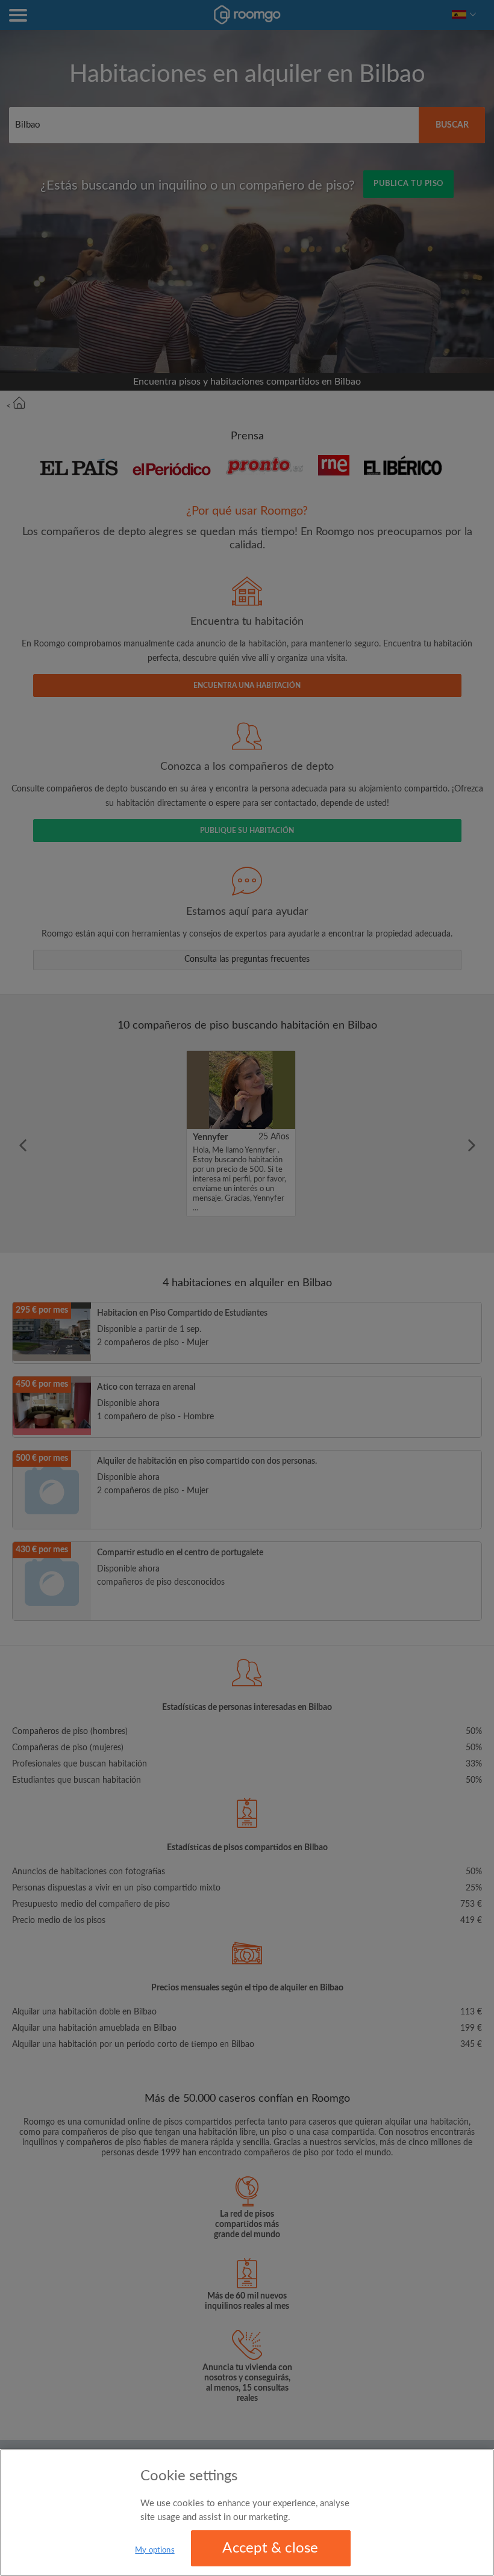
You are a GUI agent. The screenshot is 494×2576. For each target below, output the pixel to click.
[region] (247, 2513)
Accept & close (270, 2548)
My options (155, 2550)
